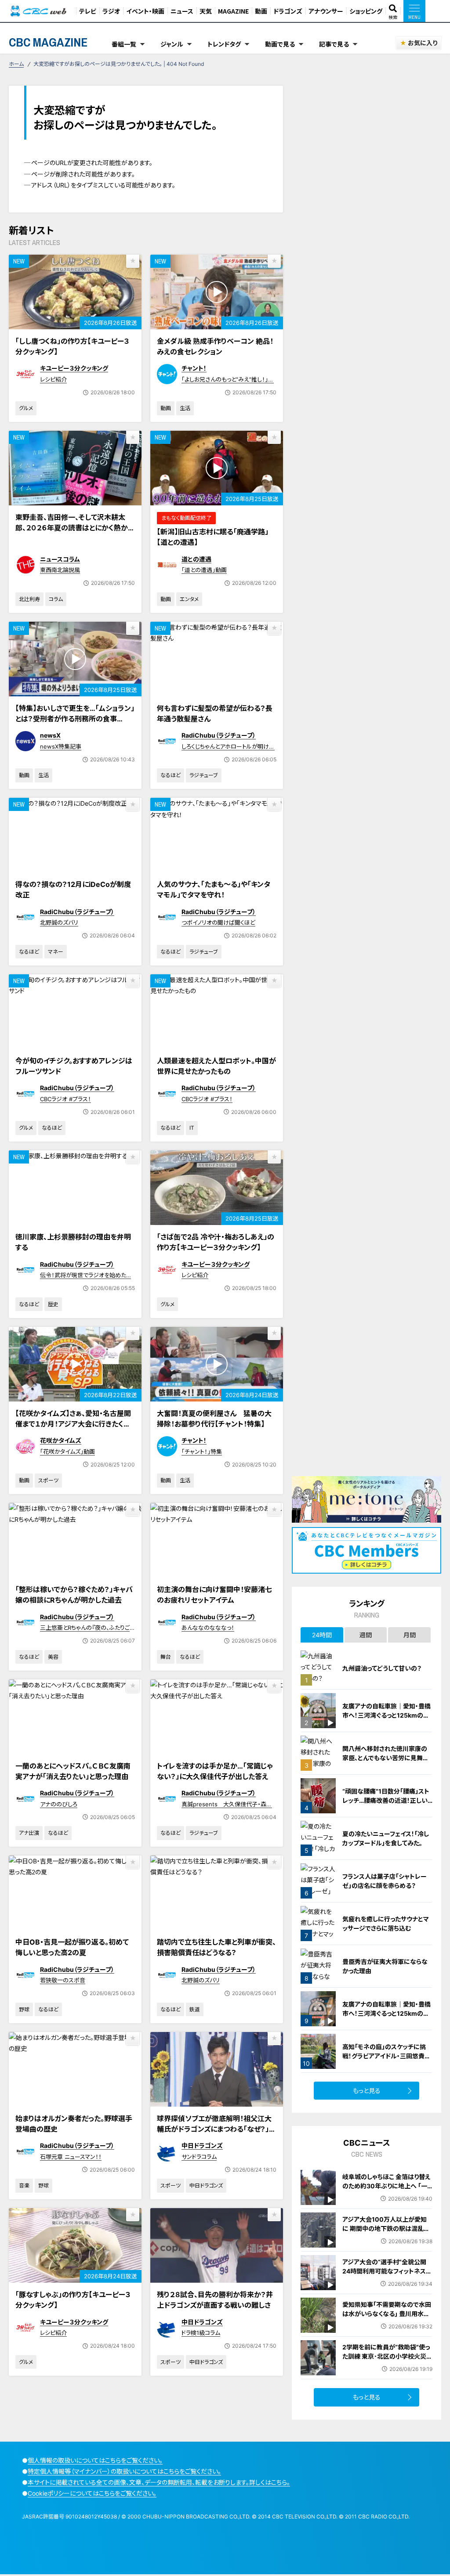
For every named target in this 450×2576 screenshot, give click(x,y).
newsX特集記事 (61, 746)
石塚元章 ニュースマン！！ (71, 2157)
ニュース (182, 11)
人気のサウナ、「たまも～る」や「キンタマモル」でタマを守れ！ (214, 890)
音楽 (24, 2185)
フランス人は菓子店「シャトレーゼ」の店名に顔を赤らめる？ (385, 1881)
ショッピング (366, 11)
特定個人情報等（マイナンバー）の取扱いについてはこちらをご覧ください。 (124, 2471)
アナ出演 (29, 1833)
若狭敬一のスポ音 (63, 1980)
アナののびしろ (59, 1804)
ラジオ (111, 11)
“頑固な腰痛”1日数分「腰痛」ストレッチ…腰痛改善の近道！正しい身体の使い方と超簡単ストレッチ (386, 1800)
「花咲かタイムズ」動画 (67, 1452)
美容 (53, 1657)
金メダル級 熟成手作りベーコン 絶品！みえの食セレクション (215, 346)
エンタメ (189, 599)
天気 (206, 11)
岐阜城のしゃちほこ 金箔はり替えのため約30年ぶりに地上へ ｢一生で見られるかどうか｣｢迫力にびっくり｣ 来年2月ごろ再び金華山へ (387, 2191)
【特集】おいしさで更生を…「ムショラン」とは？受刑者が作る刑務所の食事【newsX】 (75, 719)
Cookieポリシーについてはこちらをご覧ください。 (92, 2493)
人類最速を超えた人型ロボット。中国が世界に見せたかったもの (216, 1066)
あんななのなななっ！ (208, 1628)
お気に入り (423, 43)
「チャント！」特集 (202, 1452)
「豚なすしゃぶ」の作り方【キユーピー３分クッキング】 (73, 2300)
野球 (24, 2009)
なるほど (171, 775)
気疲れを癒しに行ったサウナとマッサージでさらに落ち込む (386, 1924)
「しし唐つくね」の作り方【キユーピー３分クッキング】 (72, 346)
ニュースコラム (60, 559)
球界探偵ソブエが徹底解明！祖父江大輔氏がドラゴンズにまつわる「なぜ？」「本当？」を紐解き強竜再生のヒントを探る (214, 2134)
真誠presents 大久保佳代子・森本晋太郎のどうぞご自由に (227, 1808)
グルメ (26, 408)
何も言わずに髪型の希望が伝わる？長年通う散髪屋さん (215, 713)
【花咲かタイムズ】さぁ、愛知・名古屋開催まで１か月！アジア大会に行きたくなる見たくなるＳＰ (73, 1424)
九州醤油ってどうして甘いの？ (382, 1668)
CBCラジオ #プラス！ (65, 1099)
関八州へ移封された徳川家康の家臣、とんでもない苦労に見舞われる (386, 1758)
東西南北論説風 (60, 570)
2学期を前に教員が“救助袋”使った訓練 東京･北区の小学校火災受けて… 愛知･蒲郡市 (387, 2356)
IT (192, 1128)
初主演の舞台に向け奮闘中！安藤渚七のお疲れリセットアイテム (214, 1595)
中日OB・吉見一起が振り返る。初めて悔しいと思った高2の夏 (72, 1947)
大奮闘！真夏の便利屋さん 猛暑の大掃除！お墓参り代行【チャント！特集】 (214, 1419)
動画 (261, 11)
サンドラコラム (199, 2157)
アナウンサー (326, 11)
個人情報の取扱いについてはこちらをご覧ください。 (95, 2460)
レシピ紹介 (53, 379)
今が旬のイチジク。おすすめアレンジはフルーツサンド (74, 1066)
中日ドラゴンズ (202, 2145)
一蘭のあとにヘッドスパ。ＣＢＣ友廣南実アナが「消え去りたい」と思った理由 (73, 1771)
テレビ (88, 11)
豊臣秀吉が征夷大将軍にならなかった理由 (385, 1966)
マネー (56, 952)
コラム (56, 599)
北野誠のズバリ (59, 922)
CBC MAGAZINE (48, 42)
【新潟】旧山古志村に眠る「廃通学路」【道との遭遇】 (213, 537)
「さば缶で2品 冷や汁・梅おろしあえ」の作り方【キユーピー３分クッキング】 (216, 1242)
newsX (50, 735)
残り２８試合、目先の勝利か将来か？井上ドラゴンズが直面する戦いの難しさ (215, 2300)
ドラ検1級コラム (201, 2333)
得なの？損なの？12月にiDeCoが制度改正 (73, 890)
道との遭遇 (196, 559)
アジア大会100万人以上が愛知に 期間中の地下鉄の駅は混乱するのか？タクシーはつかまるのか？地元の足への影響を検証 (386, 2233)
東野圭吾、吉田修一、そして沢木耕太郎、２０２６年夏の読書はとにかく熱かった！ (74, 528)
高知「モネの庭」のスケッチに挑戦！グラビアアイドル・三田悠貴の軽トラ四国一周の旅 (386, 2056)
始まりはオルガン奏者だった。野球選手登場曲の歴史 (74, 2124)
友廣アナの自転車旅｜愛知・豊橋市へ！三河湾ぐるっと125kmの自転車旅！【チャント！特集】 (386, 1715)
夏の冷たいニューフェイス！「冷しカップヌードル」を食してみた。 (386, 1838)
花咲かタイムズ (61, 1440)
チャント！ (194, 368)
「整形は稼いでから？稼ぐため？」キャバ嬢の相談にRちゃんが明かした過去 (74, 1595)
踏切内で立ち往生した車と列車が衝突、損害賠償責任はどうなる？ (216, 1947)
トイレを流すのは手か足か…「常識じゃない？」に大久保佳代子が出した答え (215, 1771)
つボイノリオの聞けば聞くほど (218, 922)
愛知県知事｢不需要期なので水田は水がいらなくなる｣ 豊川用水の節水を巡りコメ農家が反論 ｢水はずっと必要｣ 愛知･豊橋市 (387, 2318)
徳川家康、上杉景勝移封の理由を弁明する (73, 1242)
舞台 (166, 1657)
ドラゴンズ (288, 11)
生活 (185, 408)
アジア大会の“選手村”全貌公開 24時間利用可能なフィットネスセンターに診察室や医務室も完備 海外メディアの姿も (387, 2276)
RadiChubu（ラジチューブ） (219, 735)
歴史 (53, 1304)
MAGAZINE (233, 11)
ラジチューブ (204, 775)
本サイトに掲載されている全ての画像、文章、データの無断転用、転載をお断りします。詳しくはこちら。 (159, 2482)
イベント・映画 (145, 11)
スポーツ (48, 1480)
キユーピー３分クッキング (74, 368)
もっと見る (367, 2091)
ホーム (16, 64)
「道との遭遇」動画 (204, 570)
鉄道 (195, 2009)
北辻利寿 (29, 599)
